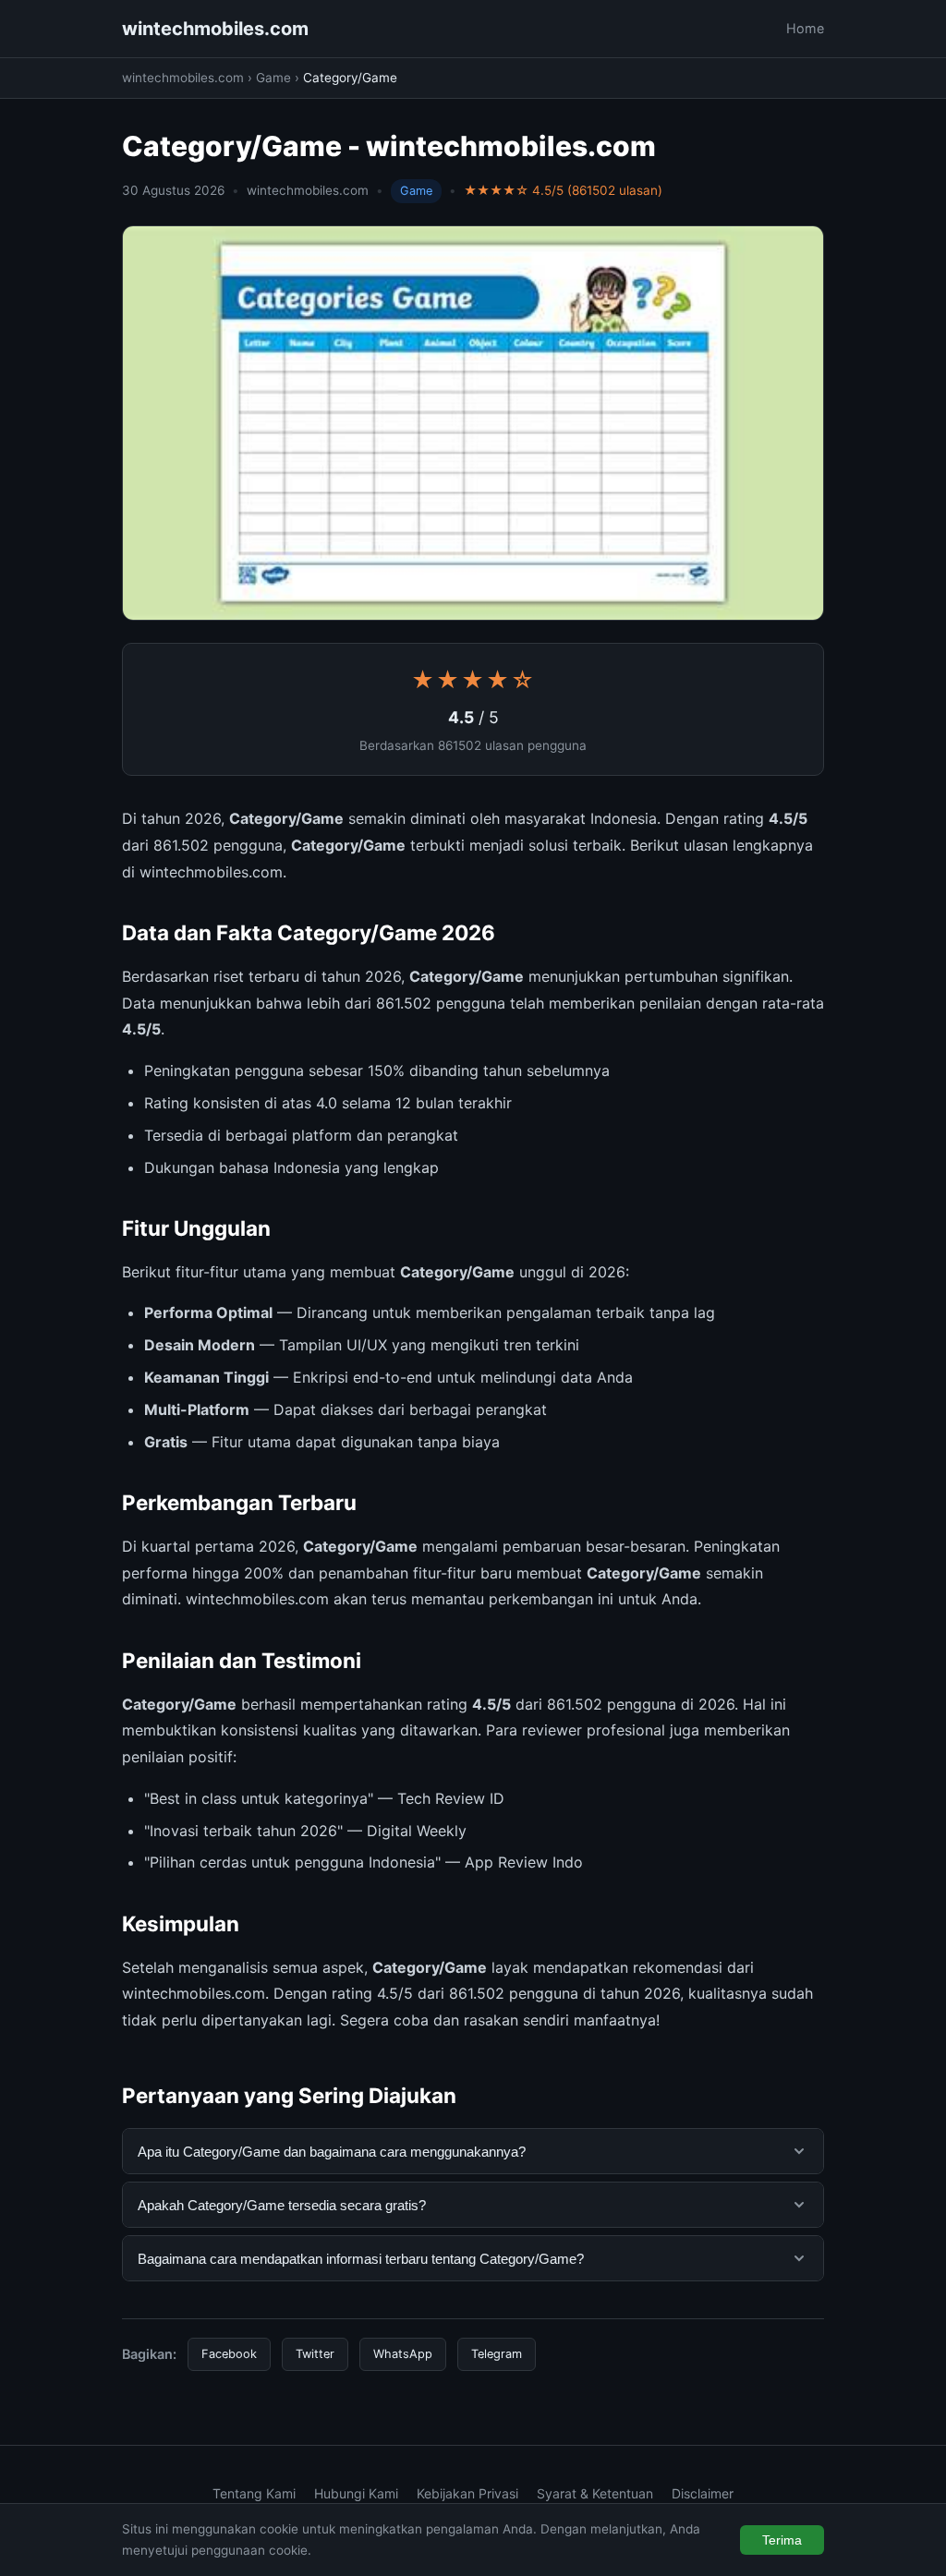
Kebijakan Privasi (467, 2493)
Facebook (229, 2354)
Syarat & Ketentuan (595, 2493)
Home (805, 28)
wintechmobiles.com (215, 29)
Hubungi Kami (356, 2493)
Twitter (315, 2354)
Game (273, 78)
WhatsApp (403, 2354)
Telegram (497, 2354)
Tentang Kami (254, 2493)
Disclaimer (703, 2493)
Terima (782, 2540)
